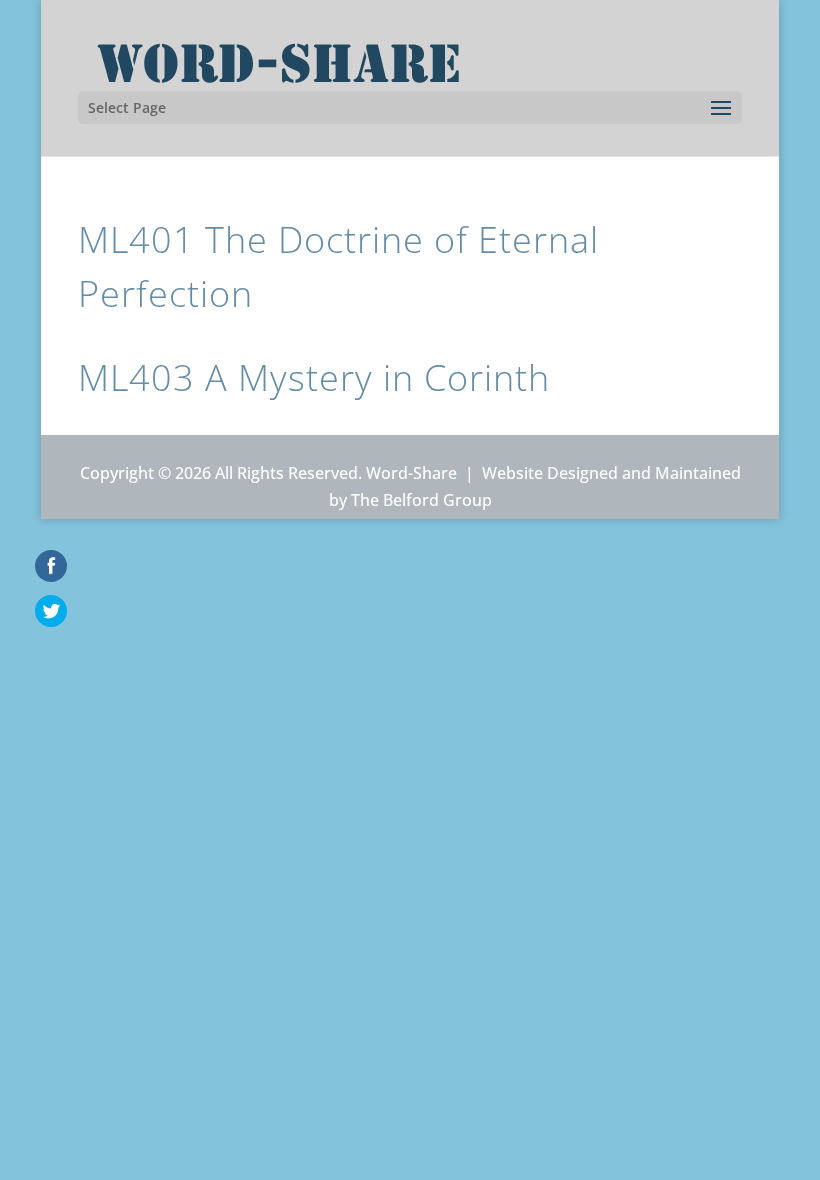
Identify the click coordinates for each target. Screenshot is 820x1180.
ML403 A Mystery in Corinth (314, 377)
